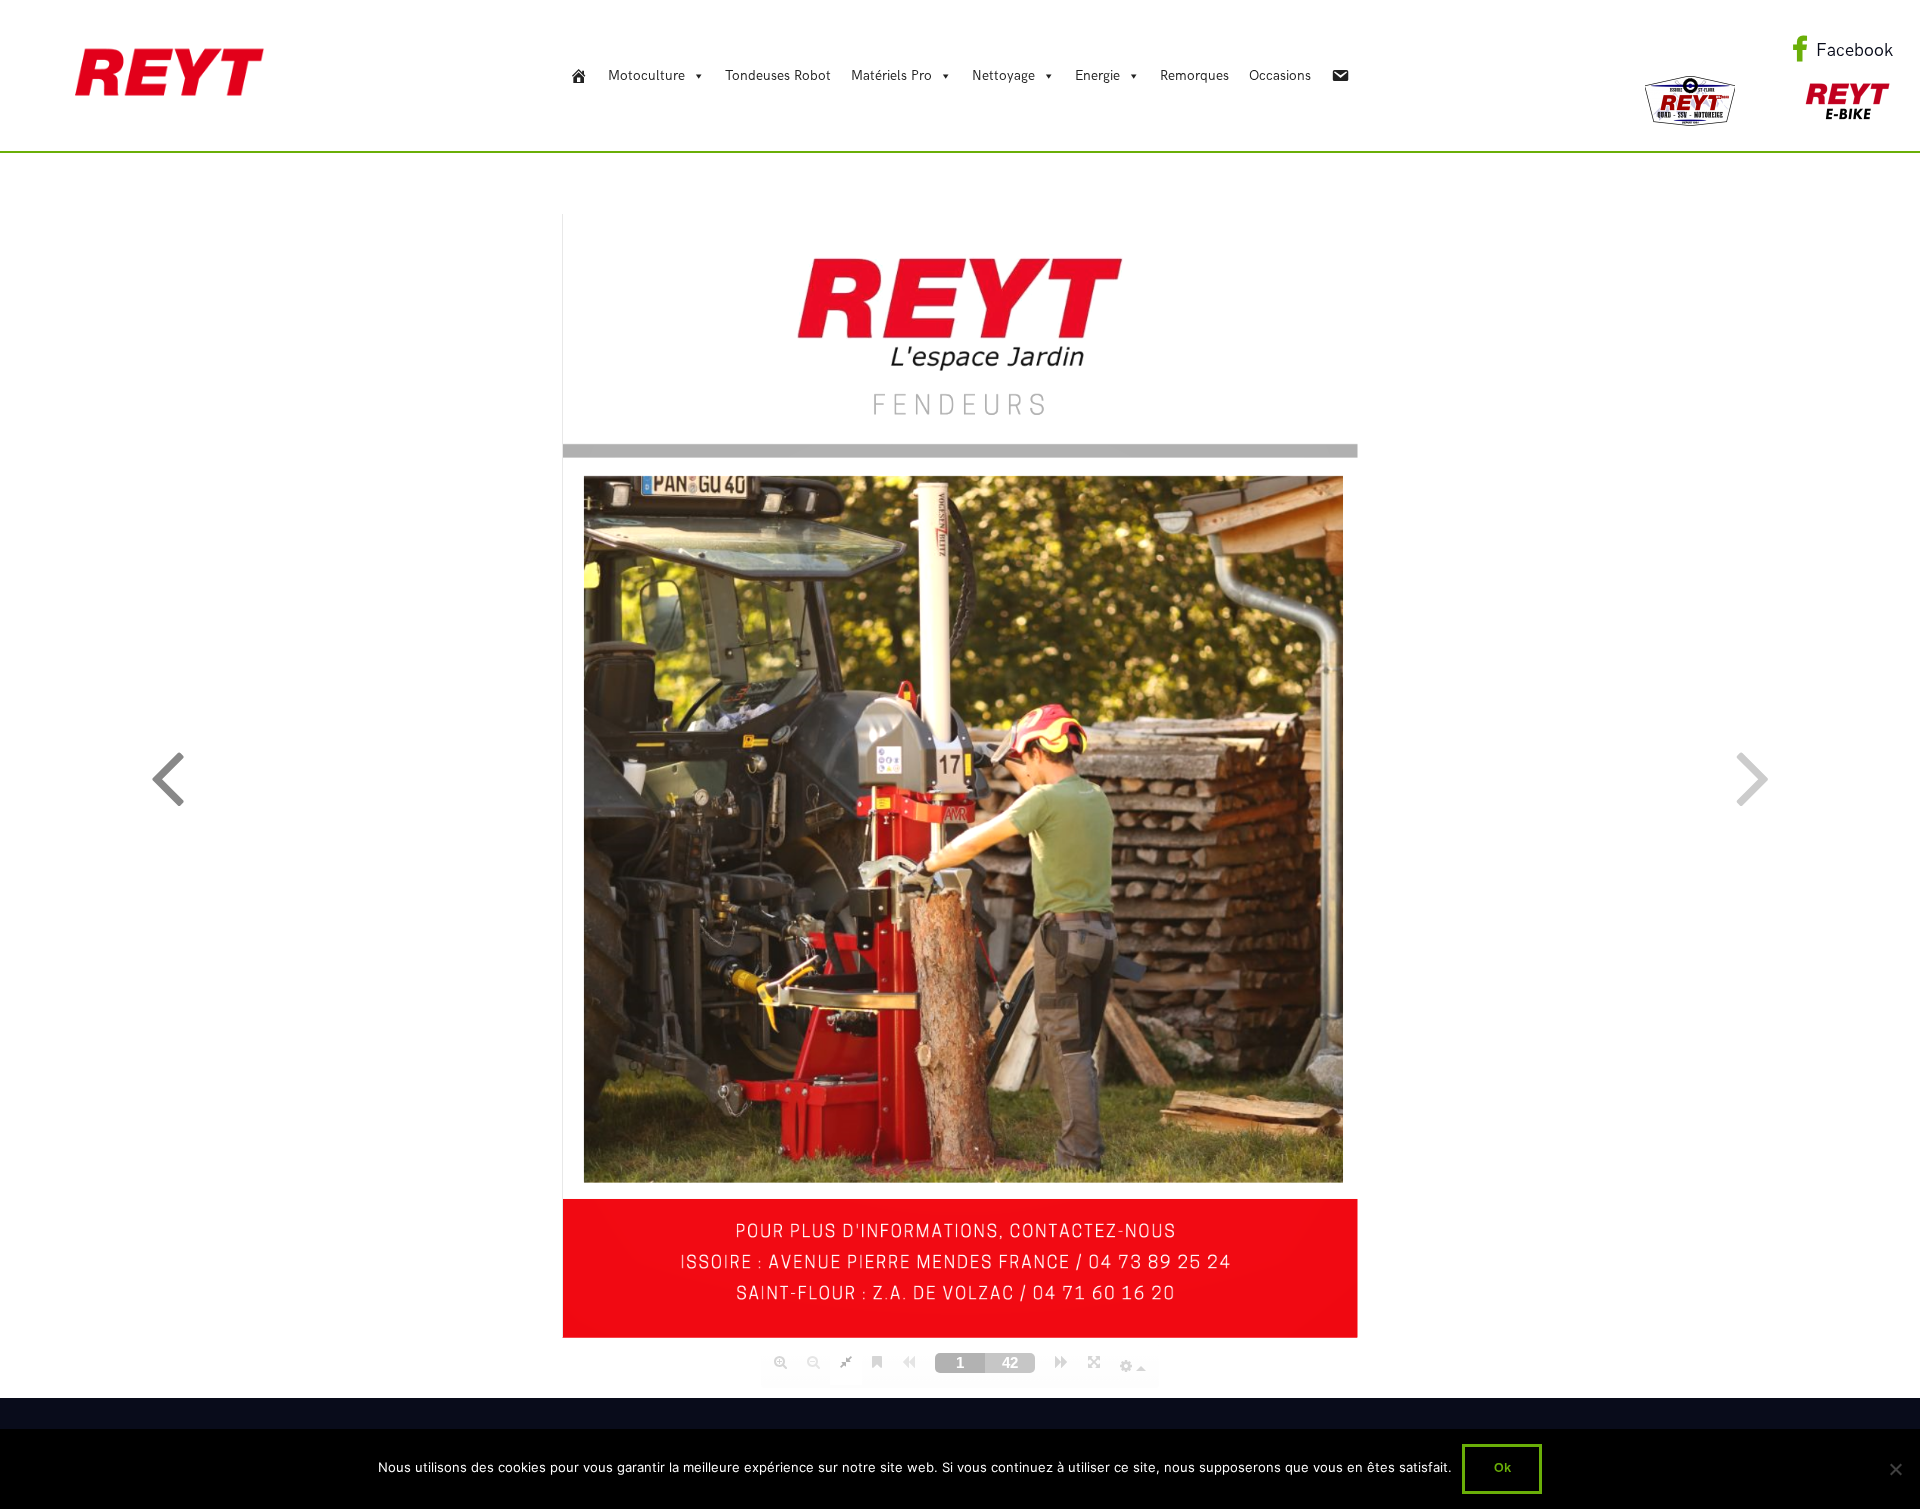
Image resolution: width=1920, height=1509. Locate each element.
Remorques (1194, 75)
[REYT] (579, 76)
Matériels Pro (891, 75)
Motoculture (646, 75)
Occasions (1280, 75)
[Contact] (1340, 76)
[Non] (1895, 1469)
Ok (1502, 1468)
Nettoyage (1003, 75)
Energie (1097, 75)
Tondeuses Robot (778, 75)
